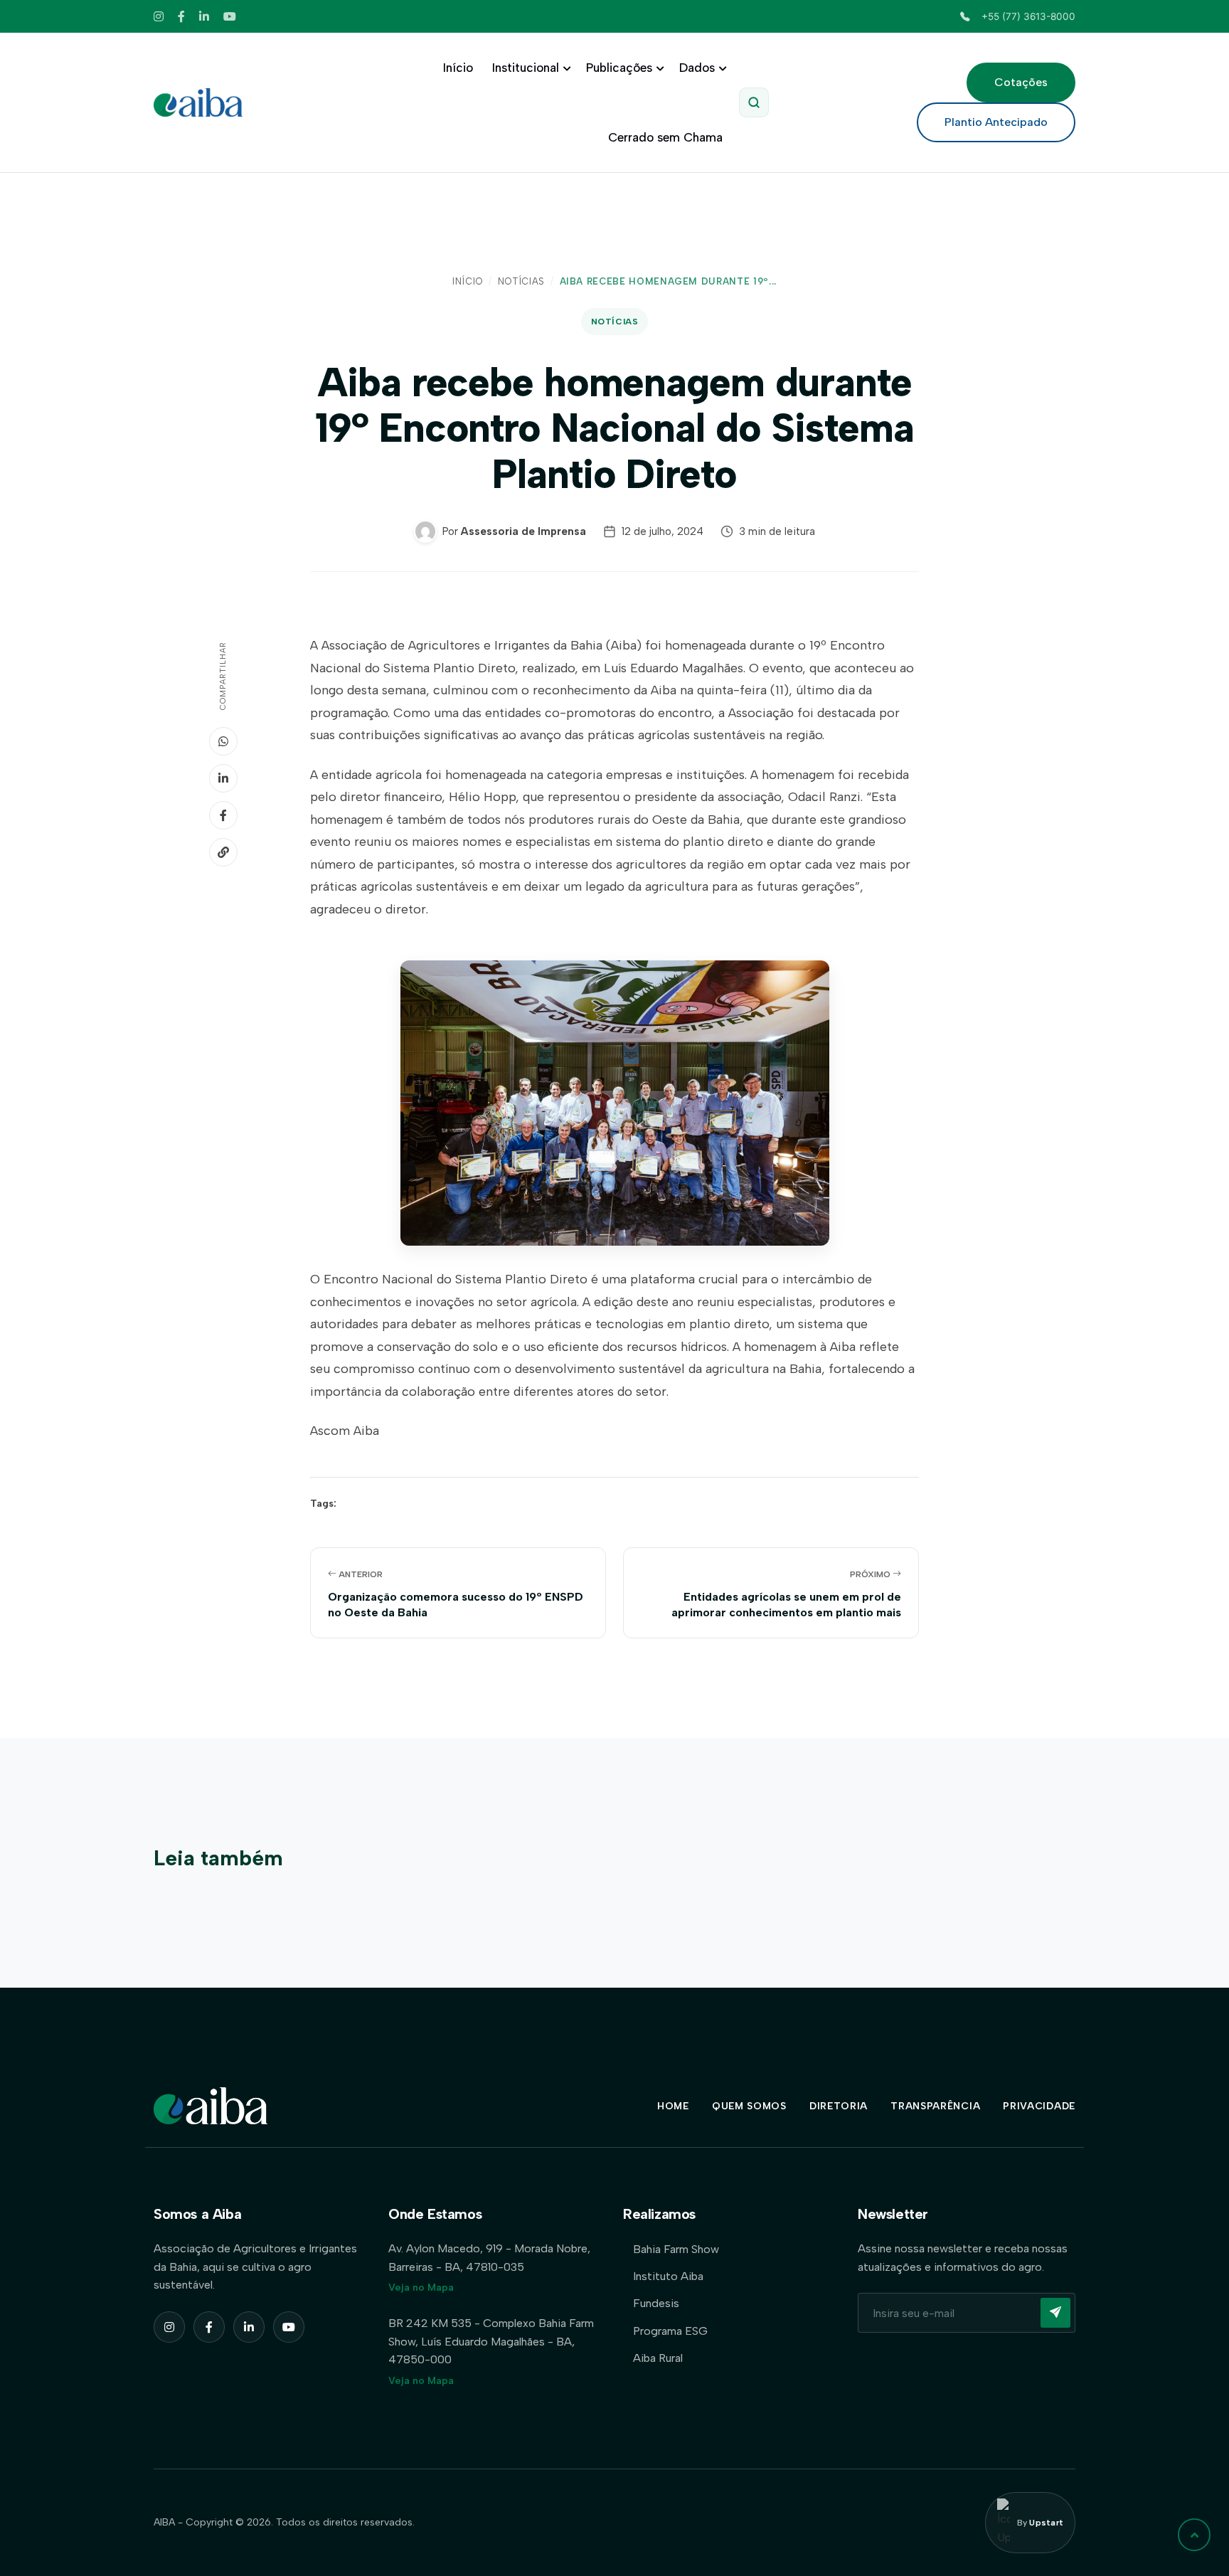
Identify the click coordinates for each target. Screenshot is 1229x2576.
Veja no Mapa (421, 2288)
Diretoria (839, 2106)
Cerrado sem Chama (665, 137)
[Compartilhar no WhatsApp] (223, 741)
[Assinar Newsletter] (1055, 2313)
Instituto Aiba (668, 2276)
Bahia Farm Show (676, 2249)
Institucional (526, 68)
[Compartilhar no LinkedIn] (223, 778)
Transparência (935, 2106)
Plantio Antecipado (996, 122)
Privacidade (1039, 2106)
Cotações (1021, 82)
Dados (697, 68)
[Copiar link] (223, 852)
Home (673, 2106)
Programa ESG (670, 2331)
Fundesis (656, 2303)
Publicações (619, 68)
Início (458, 68)
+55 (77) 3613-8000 (1028, 16)
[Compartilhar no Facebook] (223, 815)
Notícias (521, 281)
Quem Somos (749, 2106)
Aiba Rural (658, 2358)
